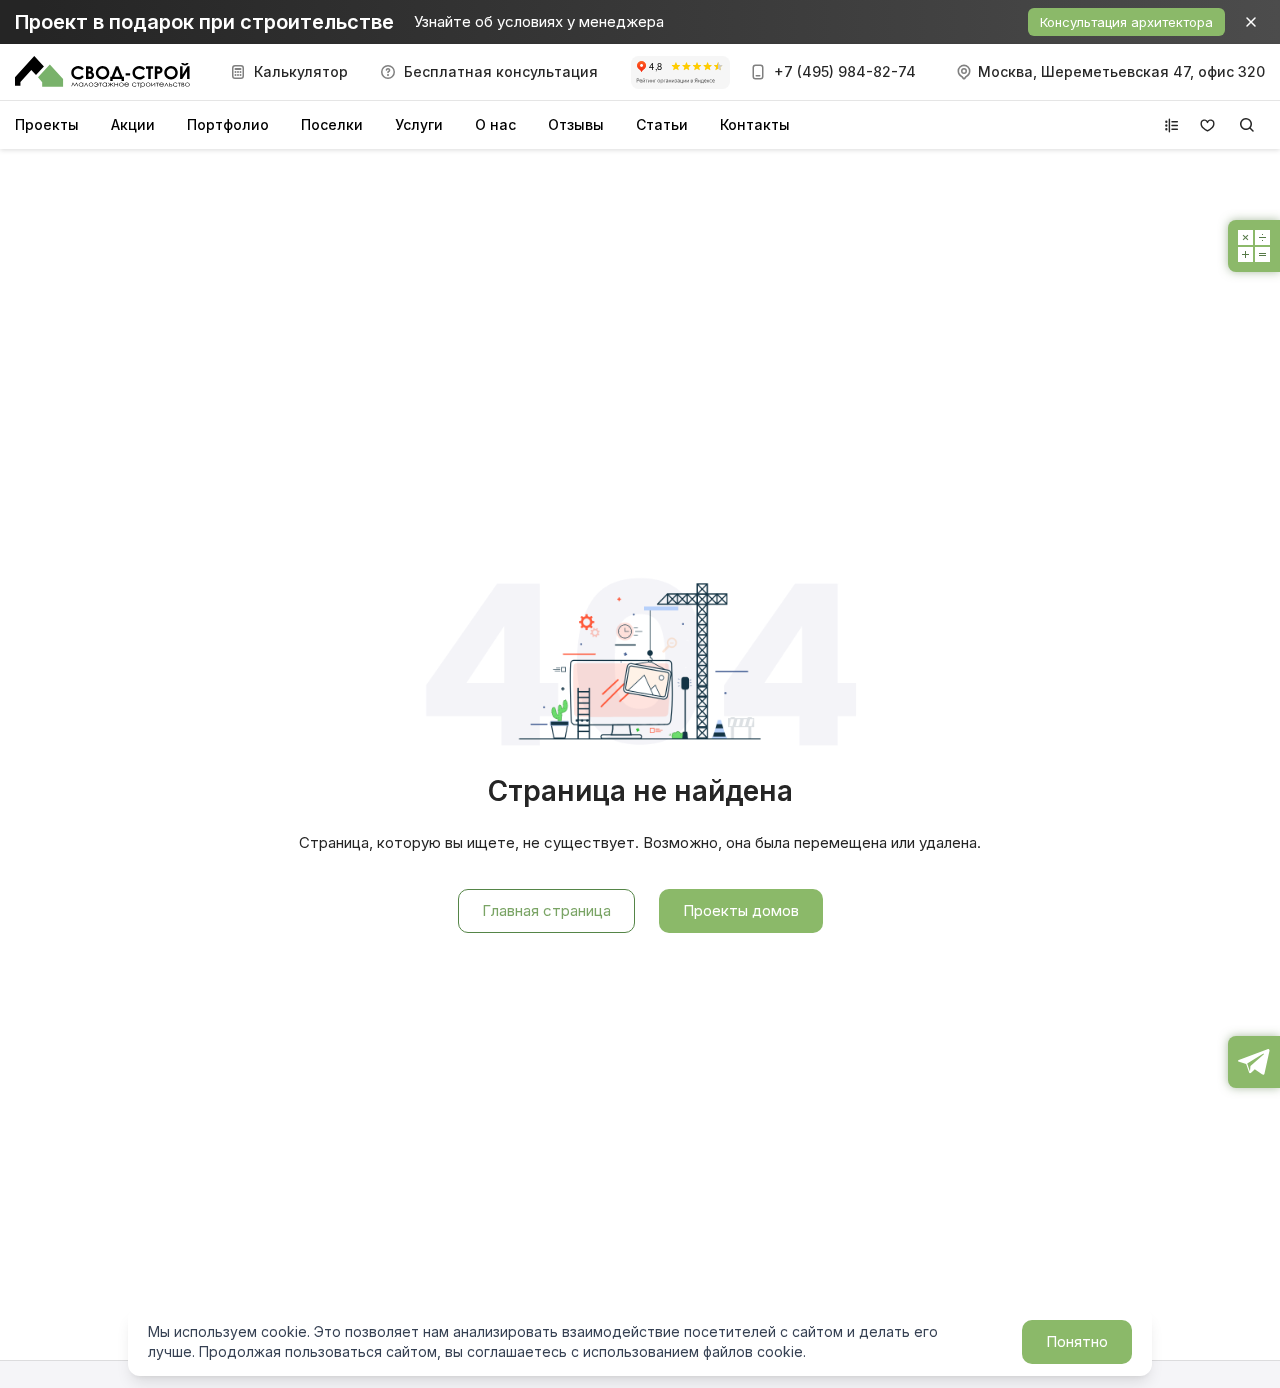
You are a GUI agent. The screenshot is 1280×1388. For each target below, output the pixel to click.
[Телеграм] (1254, 1062)
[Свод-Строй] (102, 72)
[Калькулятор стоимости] (1254, 246)
